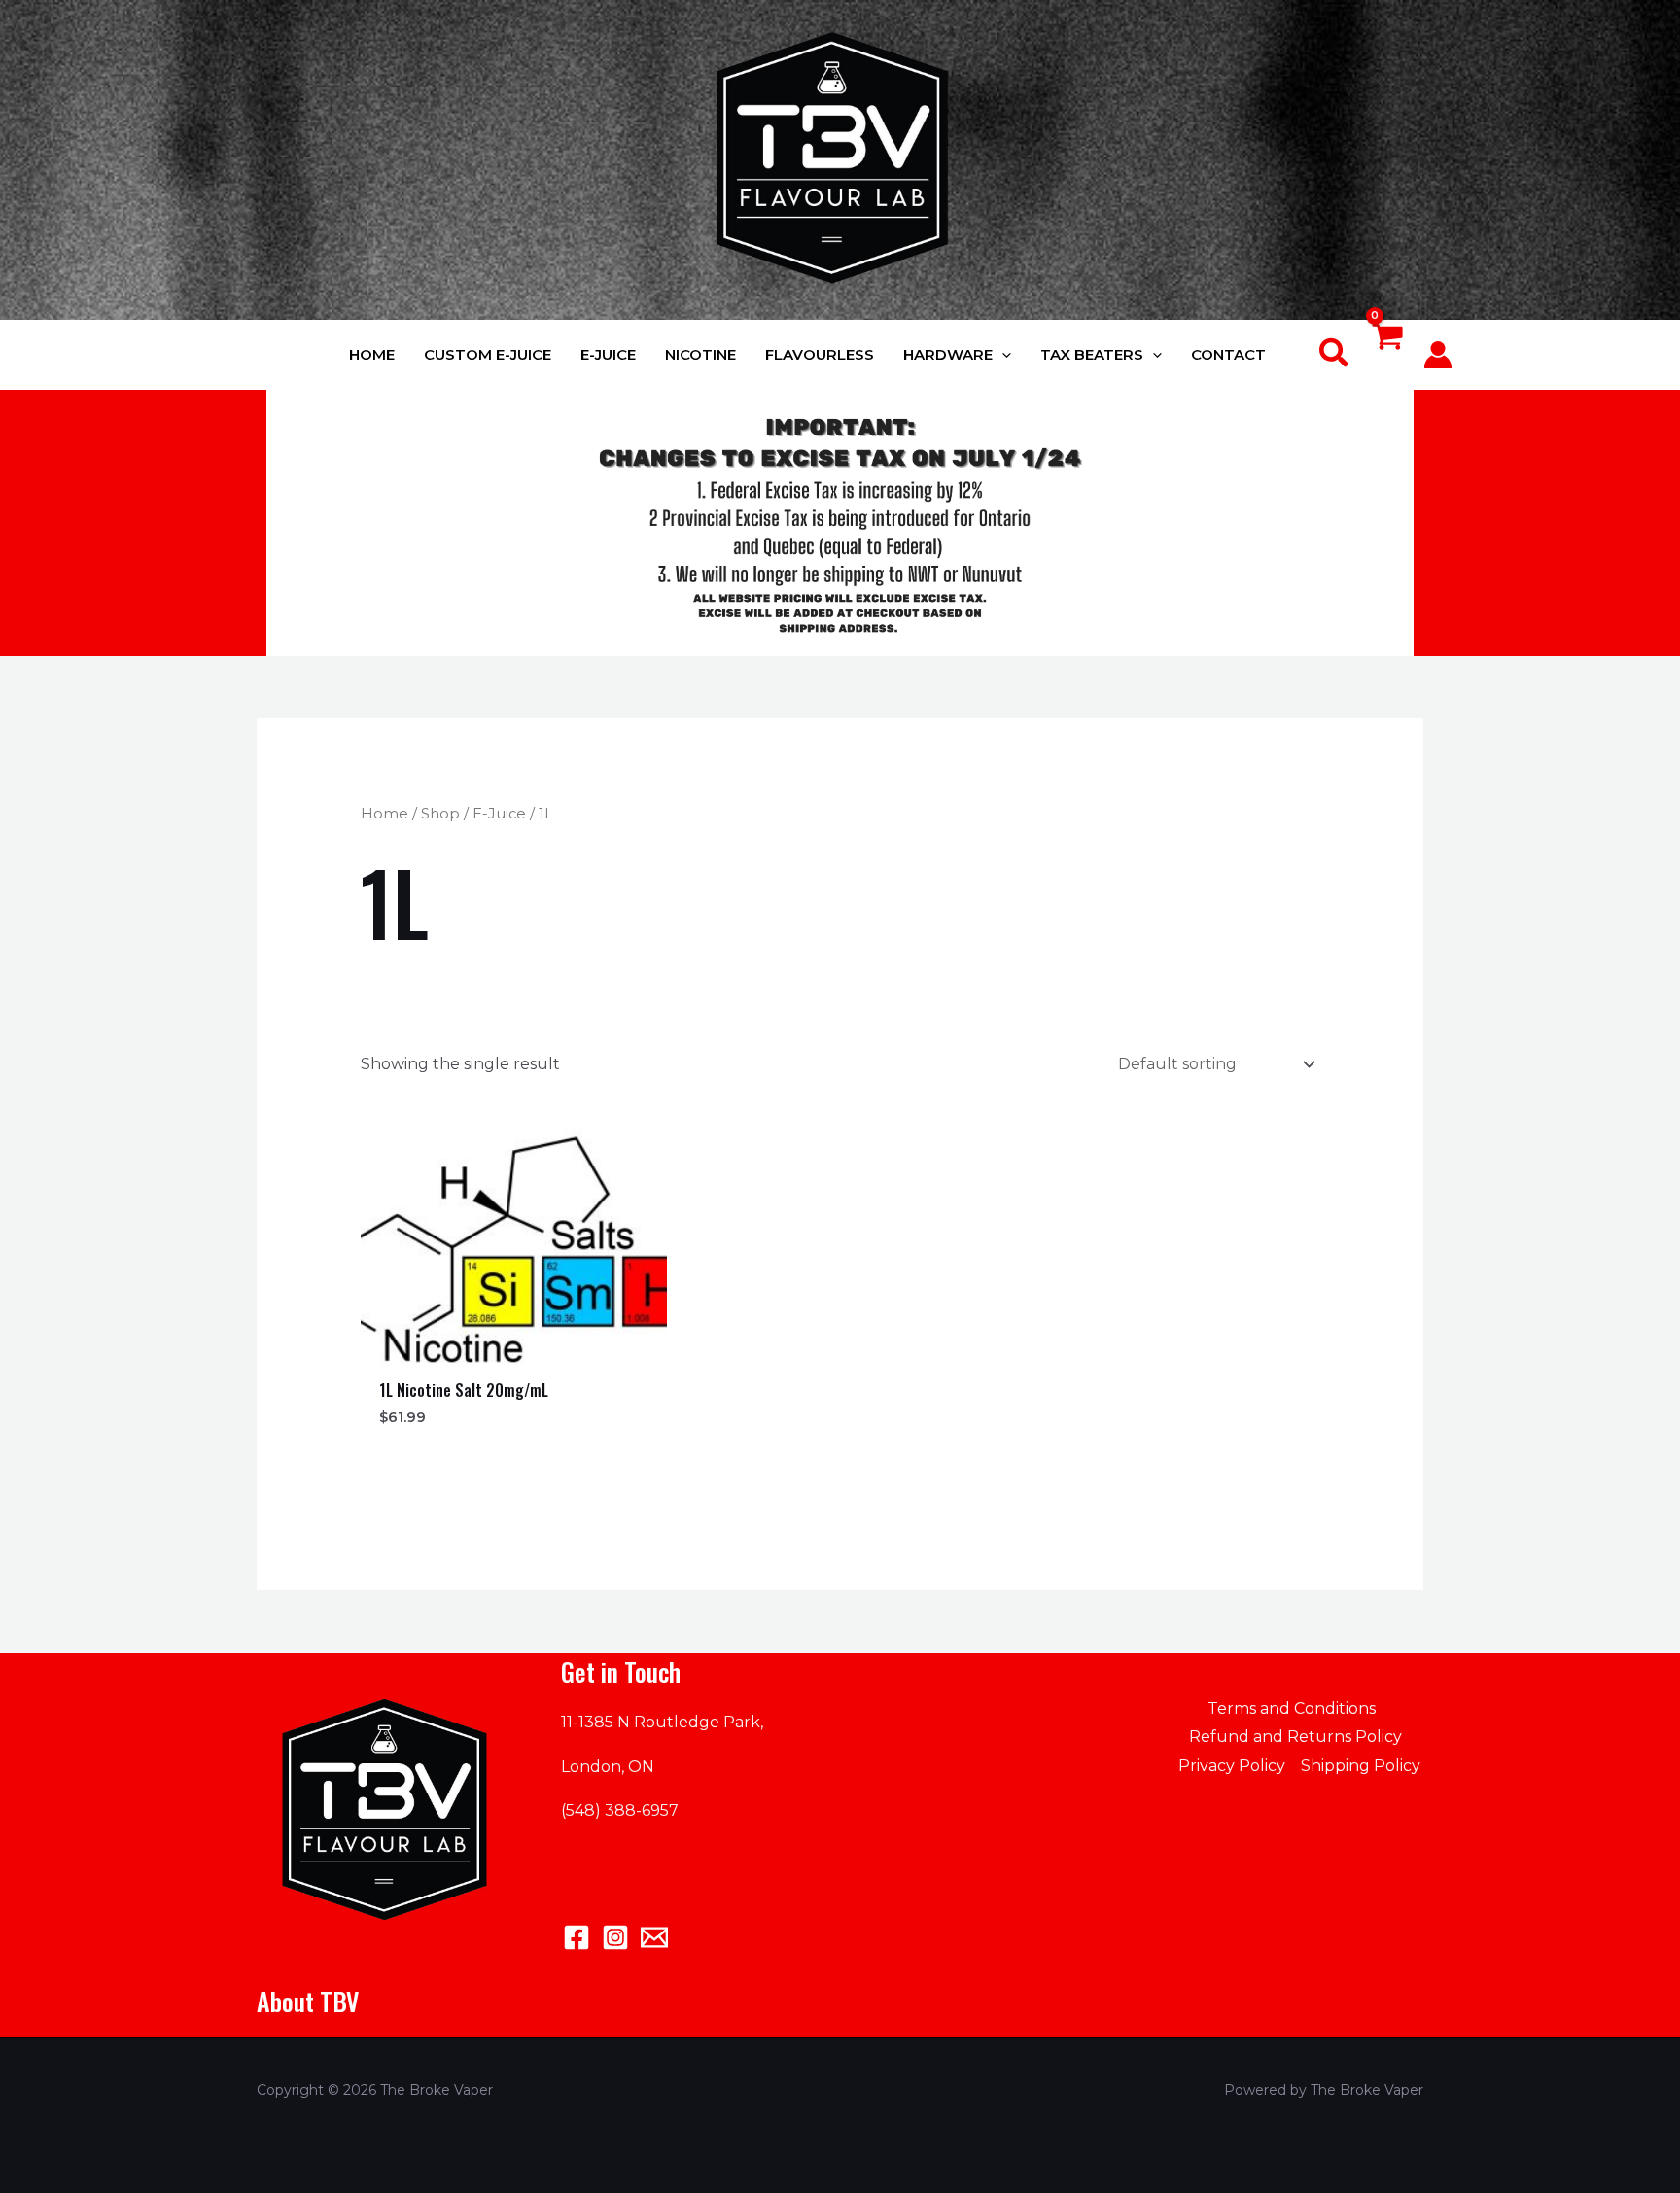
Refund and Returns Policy (1295, 1737)
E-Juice (499, 814)
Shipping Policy (1361, 1766)
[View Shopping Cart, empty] (1387, 355)
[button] (1002, 354)
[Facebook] (577, 1937)
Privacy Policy (1232, 1766)
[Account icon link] (1438, 355)
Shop (440, 814)
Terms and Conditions (1292, 1708)
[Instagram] (615, 1937)
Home (385, 814)
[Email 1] (654, 1937)
